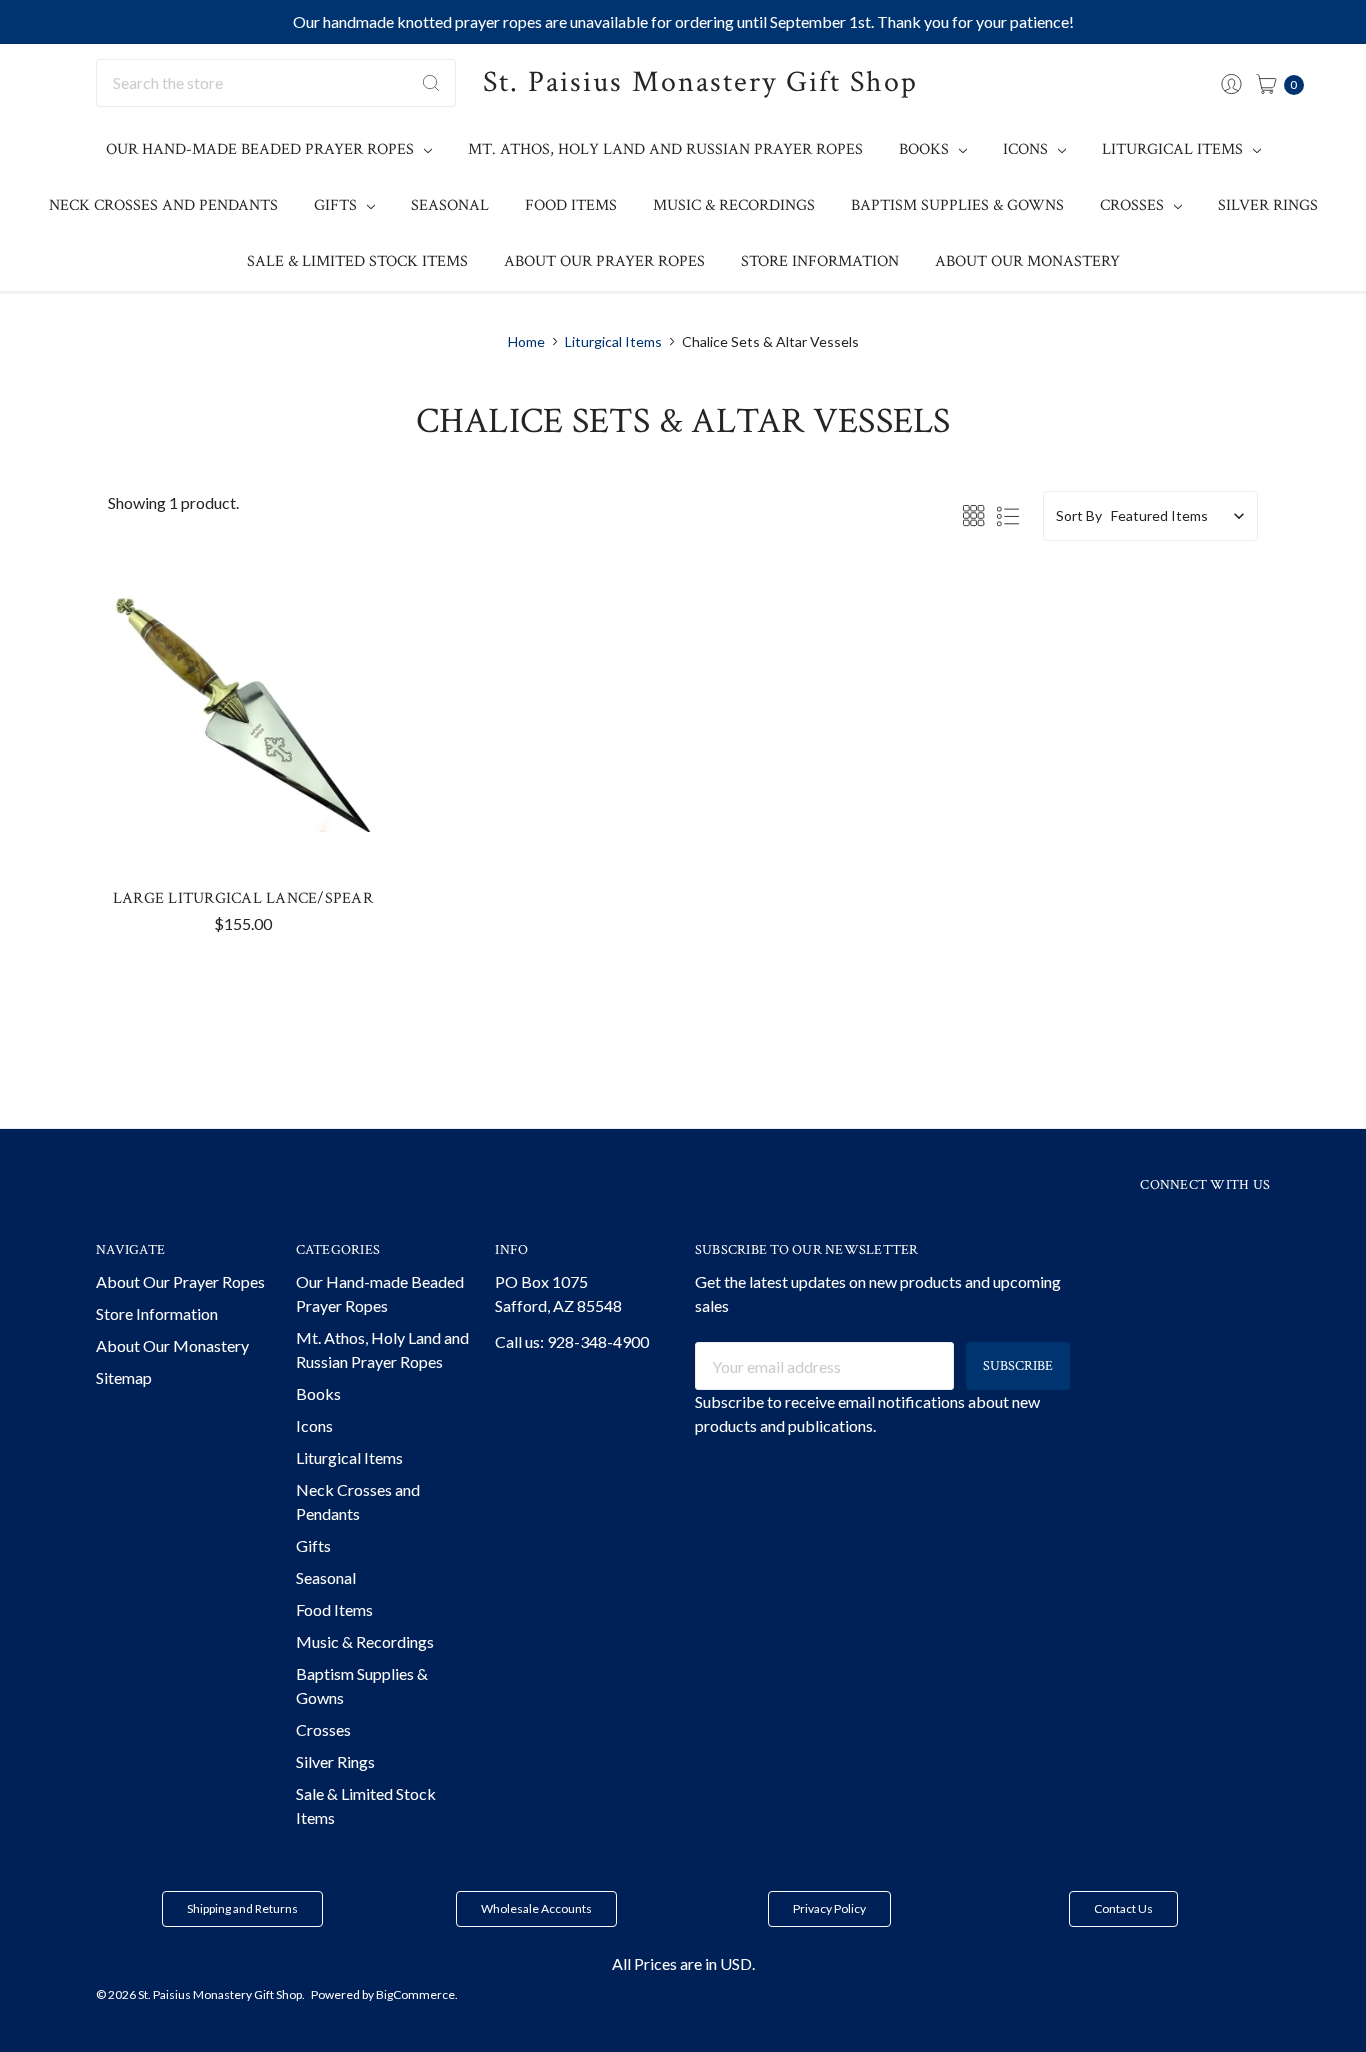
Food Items (571, 205)
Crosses (1134, 205)
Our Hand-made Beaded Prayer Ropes (262, 149)
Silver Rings (1268, 205)
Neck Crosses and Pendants (163, 205)
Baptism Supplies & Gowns (957, 205)
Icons (1027, 149)
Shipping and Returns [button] (242, 1908)
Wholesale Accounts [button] (536, 1908)
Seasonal (450, 205)
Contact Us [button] (1123, 1908)
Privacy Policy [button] (829, 1908)
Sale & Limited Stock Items (357, 261)
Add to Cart (243, 810)
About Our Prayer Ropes (604, 261)
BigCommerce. (417, 1994)
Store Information (820, 261)
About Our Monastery (1027, 261)
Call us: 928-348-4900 (572, 1341)
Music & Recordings (734, 205)
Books (926, 149)
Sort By (1079, 515)
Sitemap (124, 1377)
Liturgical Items (1174, 149)
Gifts (337, 205)
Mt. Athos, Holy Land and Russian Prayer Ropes (665, 149)
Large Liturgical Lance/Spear (243, 898)
